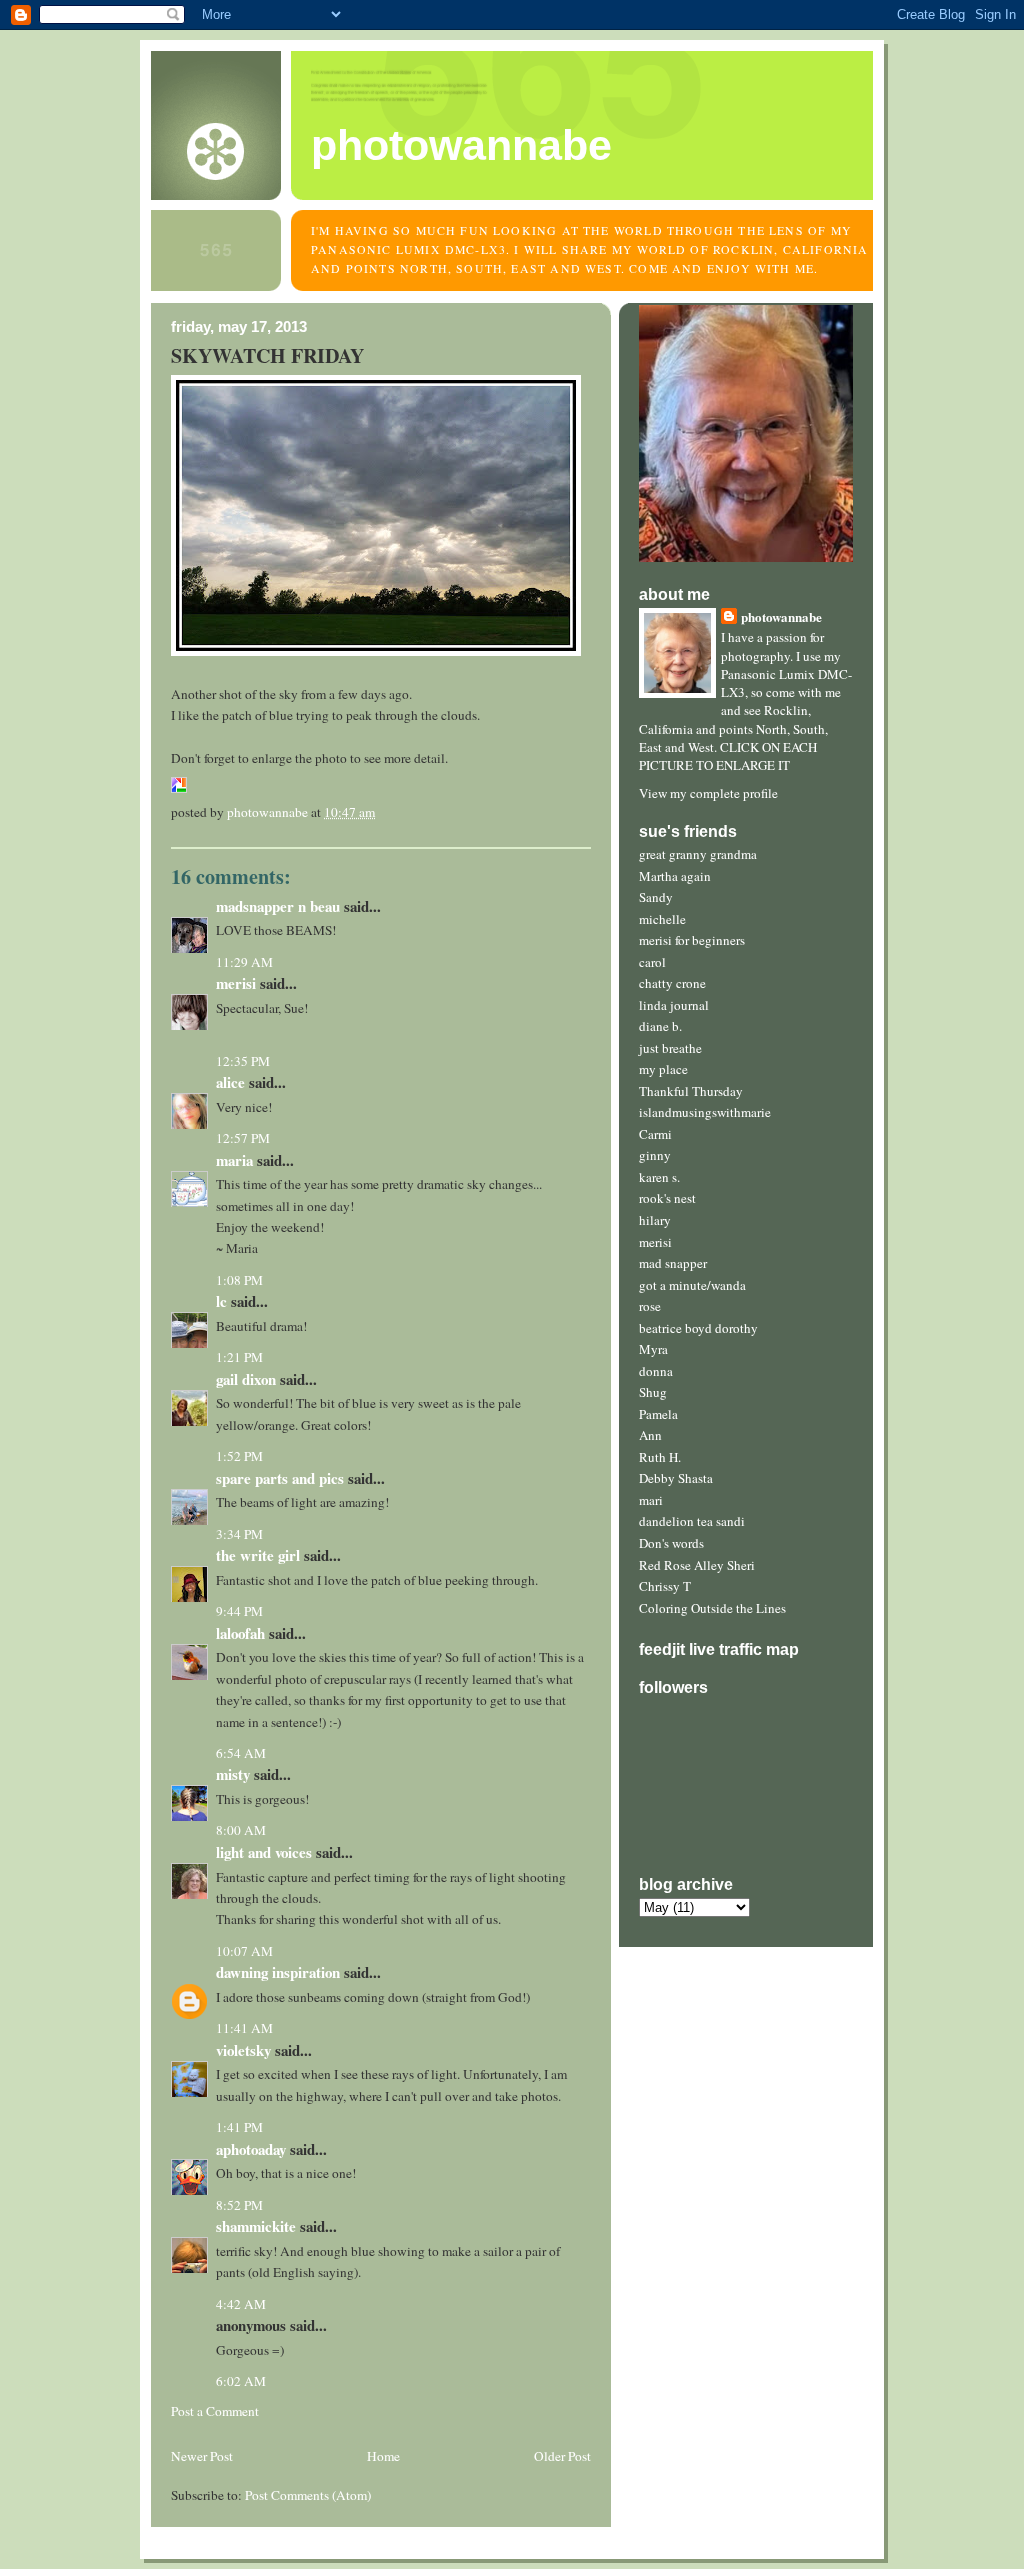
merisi (655, 1242)
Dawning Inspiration (278, 1972)
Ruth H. (660, 1457)
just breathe (670, 1048)
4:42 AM (241, 2304)
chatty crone (672, 983)
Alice (230, 1082)
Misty (233, 1774)
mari (651, 1500)
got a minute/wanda (692, 1285)
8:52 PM (239, 2205)
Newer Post (202, 2456)
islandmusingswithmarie (705, 1112)
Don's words (671, 1543)
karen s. (659, 1177)
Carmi (655, 1134)
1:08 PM (239, 1280)
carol (652, 962)
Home (383, 2456)
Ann (650, 1435)
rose (650, 1306)
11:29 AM (244, 962)
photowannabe (461, 145)
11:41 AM (244, 2028)
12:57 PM (243, 1138)
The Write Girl (258, 1555)
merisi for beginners (692, 940)
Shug (653, 1392)
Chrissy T (665, 1586)
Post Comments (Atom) (308, 2495)
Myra (653, 1349)
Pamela (658, 1414)
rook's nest (667, 1198)
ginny (655, 1155)
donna (656, 1371)
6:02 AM (241, 2381)
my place (663, 1069)
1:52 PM (239, 1456)
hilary (655, 1220)
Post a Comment (215, 2411)
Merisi (236, 983)
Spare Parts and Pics (280, 1478)
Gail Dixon (246, 1379)
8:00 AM (241, 1830)
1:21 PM (239, 1357)
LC (221, 1301)
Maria (234, 1160)
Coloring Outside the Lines (712, 1608)
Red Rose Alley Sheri (697, 1565)
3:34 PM (239, 1534)
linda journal (674, 1005)
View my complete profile (708, 793)
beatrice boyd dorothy (698, 1328)
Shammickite (256, 2226)
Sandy (656, 897)
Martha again (675, 876)
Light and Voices (264, 1852)
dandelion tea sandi (692, 1521)
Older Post (562, 2456)
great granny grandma (698, 854)
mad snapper (673, 1263)
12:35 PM (243, 1061)
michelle (662, 919)
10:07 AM (244, 1951)
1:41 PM (239, 2127)
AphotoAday (251, 2149)
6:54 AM (241, 1753)
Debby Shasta (676, 1478)
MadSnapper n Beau (278, 906)
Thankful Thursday (691, 1091)
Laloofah (240, 1633)
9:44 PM (239, 1611)
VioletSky (243, 2050)
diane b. (660, 1026)
